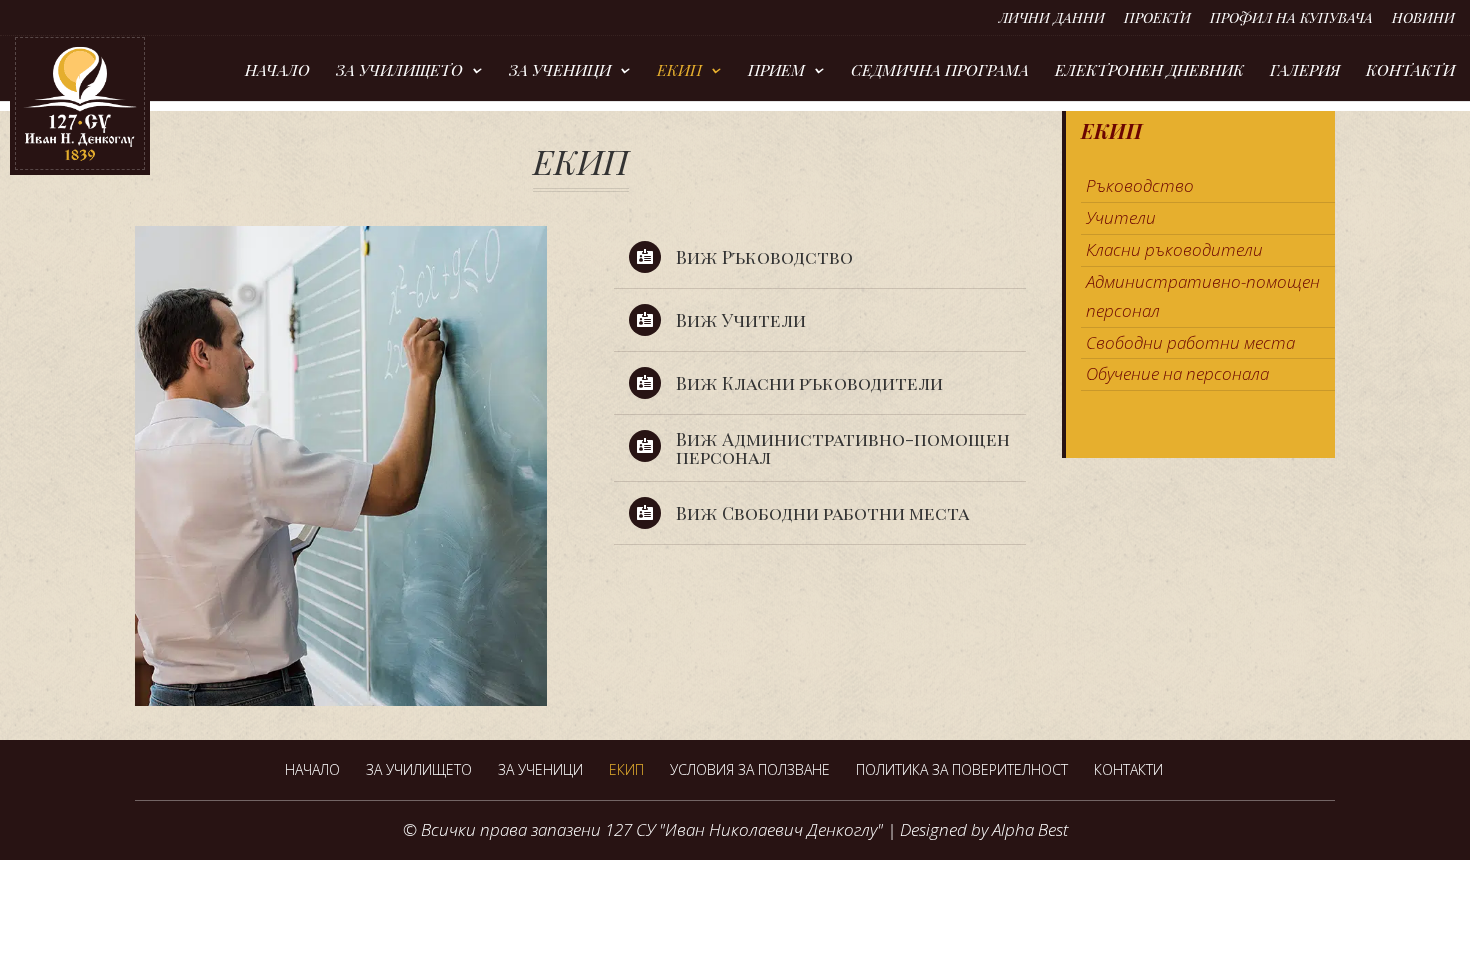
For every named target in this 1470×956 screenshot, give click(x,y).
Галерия (1305, 71)
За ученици (560, 71)
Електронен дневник (1149, 71)
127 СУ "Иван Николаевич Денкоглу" (744, 829)
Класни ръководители (1174, 249)
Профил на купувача (1291, 19)
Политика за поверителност (962, 769)
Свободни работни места (1190, 342)
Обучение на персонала (1177, 373)
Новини (1423, 19)
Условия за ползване (750, 769)
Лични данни (1052, 19)
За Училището (399, 71)
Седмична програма (940, 71)
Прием (776, 71)
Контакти (1410, 71)
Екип (679, 71)
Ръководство (1140, 185)
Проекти (1157, 19)
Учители (1121, 217)
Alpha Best (1030, 829)
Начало (277, 71)
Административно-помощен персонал (1203, 296)
